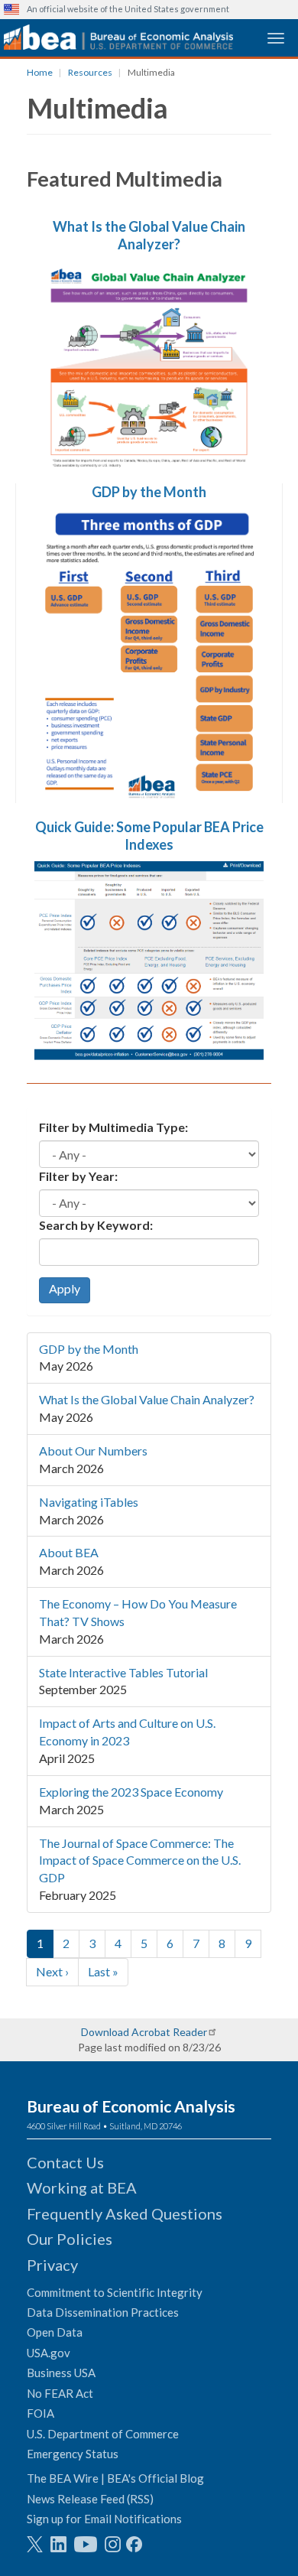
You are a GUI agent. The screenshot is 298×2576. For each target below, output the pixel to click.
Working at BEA (82, 2187)
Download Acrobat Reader (144, 2032)
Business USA (61, 2373)
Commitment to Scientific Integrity (115, 2292)
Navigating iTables (89, 1502)
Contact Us (65, 2162)
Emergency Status (73, 2454)
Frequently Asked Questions (125, 2213)
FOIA (40, 2413)
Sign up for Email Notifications (104, 2519)
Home (40, 72)
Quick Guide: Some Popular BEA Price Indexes (149, 836)
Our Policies (70, 2239)
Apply (65, 1288)
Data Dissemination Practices (103, 2312)
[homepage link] (118, 37)
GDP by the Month (149, 492)
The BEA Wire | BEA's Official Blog (115, 2478)
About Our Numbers (93, 1451)
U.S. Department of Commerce (103, 2434)
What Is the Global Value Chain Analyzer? (149, 235)
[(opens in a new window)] (35, 2544)
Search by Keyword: (96, 1225)
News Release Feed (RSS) (90, 2499)
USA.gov (49, 2353)
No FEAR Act (60, 2393)
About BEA (69, 1552)
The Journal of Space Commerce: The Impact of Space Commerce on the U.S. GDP (140, 1860)
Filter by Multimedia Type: (113, 1127)
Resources (90, 72)
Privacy (52, 2265)
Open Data (55, 2332)
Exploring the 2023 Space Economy (131, 1792)
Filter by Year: (78, 1176)
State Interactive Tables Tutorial (123, 1672)
